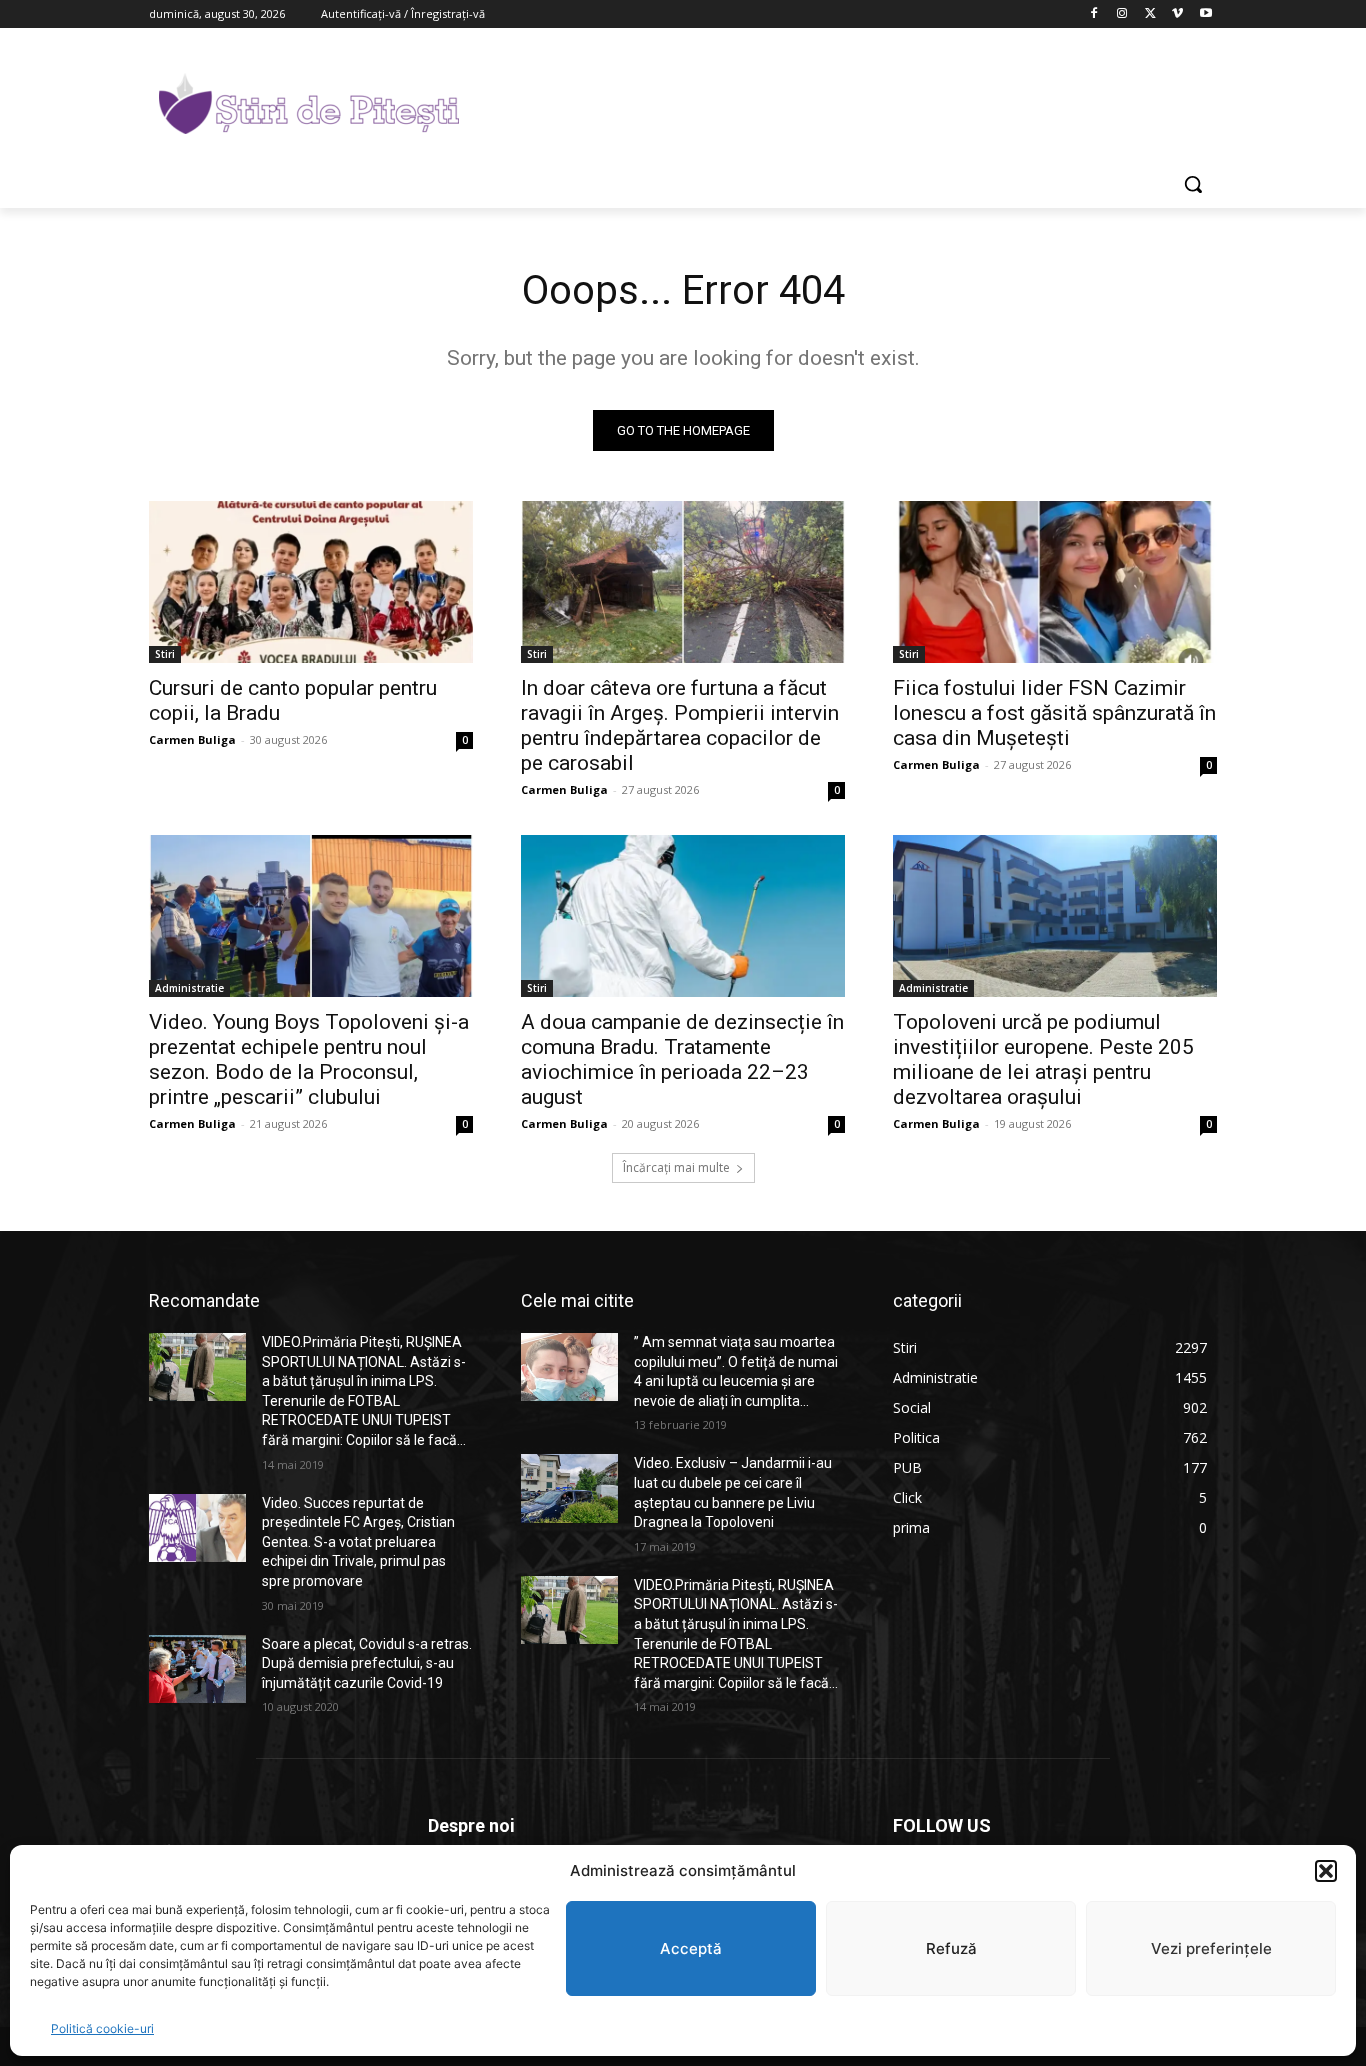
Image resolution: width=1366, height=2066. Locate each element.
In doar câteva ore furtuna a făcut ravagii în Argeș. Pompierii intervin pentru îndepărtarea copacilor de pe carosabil (680, 725)
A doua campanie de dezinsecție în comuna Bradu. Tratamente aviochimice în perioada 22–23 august (682, 1059)
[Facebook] (1094, 14)
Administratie (189, 988)
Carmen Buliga (192, 739)
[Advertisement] (833, 101)
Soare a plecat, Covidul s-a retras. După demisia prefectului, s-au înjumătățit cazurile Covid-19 (367, 1663)
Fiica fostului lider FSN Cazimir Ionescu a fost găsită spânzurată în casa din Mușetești (1054, 713)
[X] (1150, 14)
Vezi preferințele (1211, 1948)
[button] (1326, 1871)
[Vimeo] (1177, 14)
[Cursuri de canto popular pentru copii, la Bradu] (311, 582)
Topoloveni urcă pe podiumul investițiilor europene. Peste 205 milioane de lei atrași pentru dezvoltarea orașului (1043, 1059)
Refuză (951, 1948)
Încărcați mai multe (676, 1167)
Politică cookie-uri (102, 2028)
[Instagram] (1122, 14)
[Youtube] (1205, 14)
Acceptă (691, 1948)
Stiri (165, 654)
